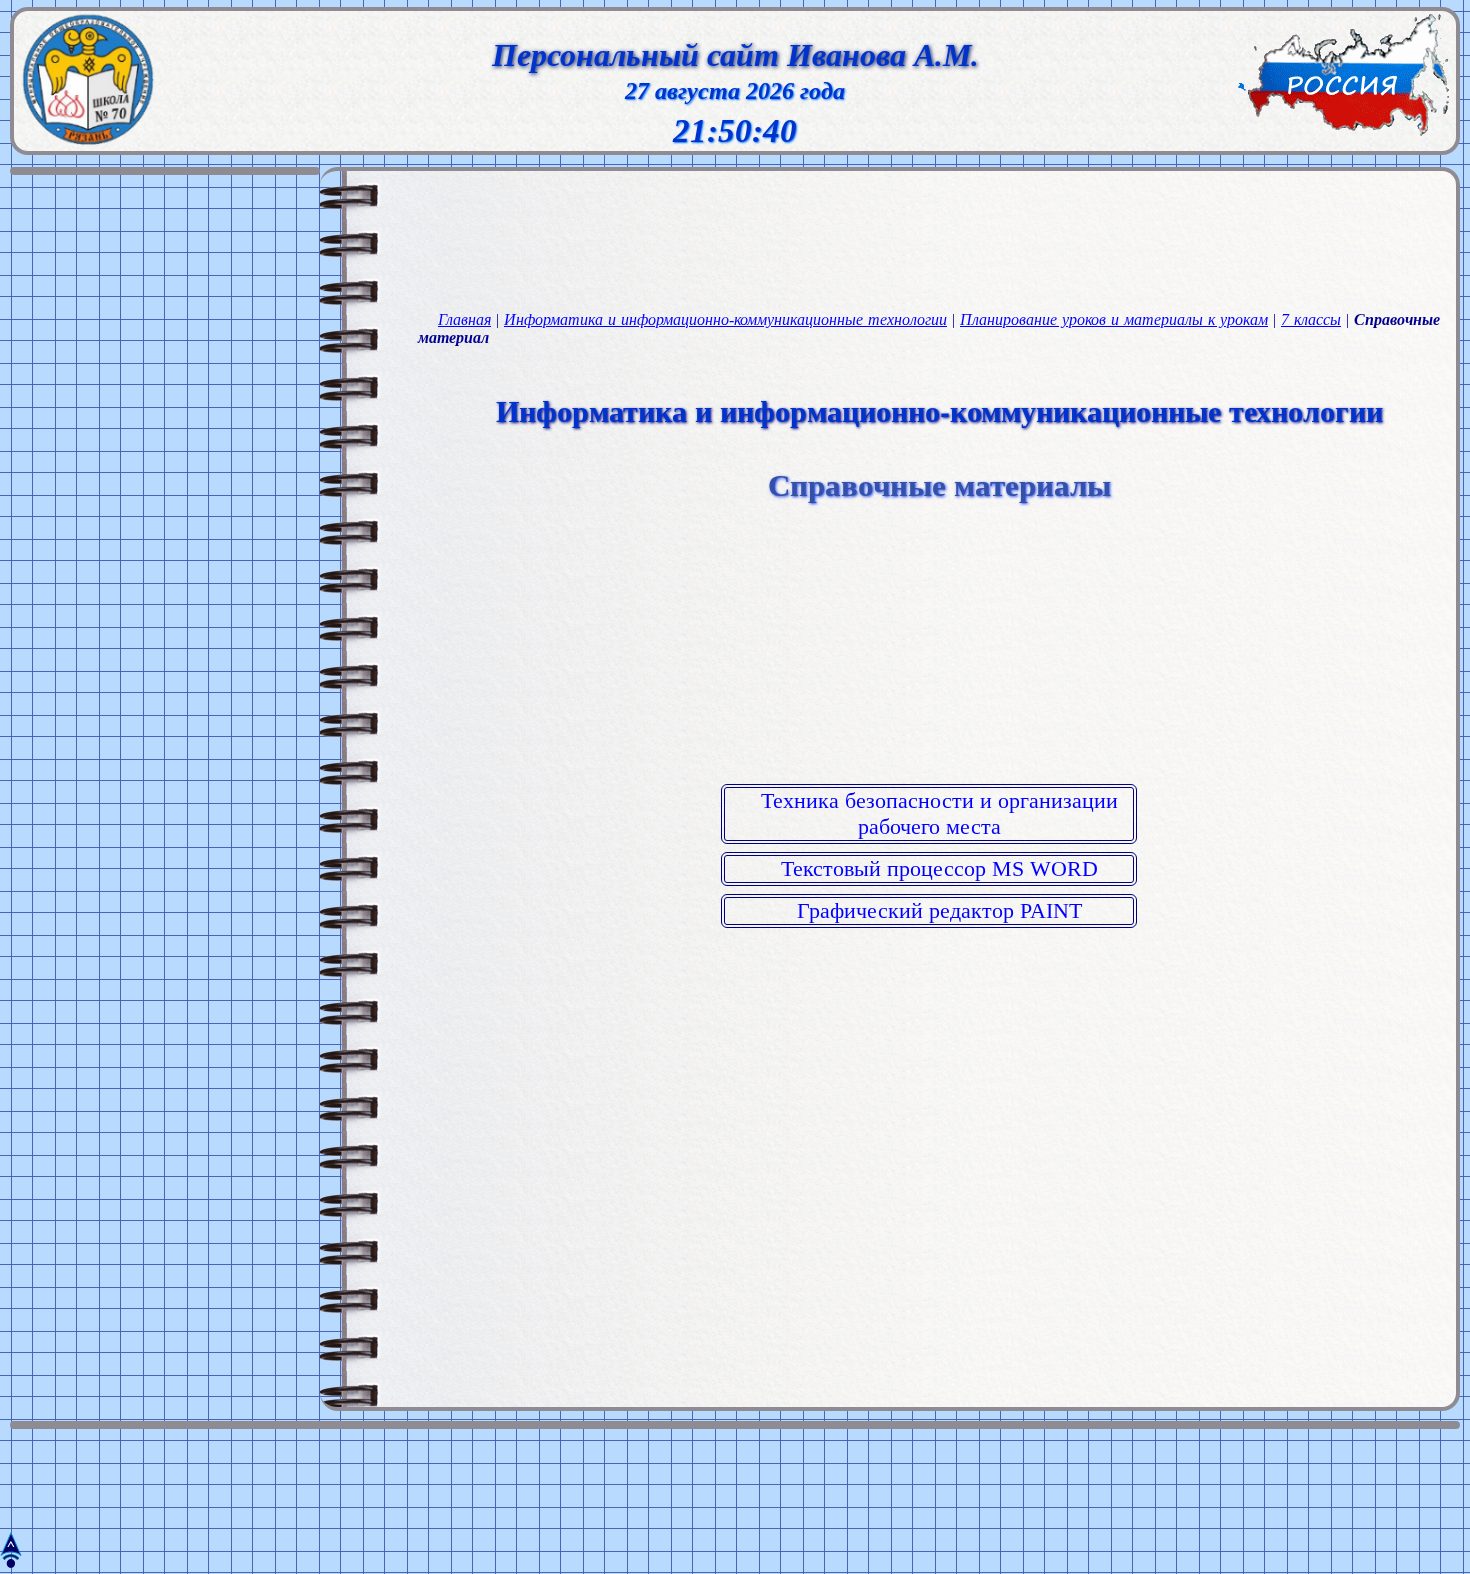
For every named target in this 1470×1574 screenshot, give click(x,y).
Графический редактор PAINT (939, 910)
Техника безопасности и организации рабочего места (939, 813)
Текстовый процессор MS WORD (939, 868)
